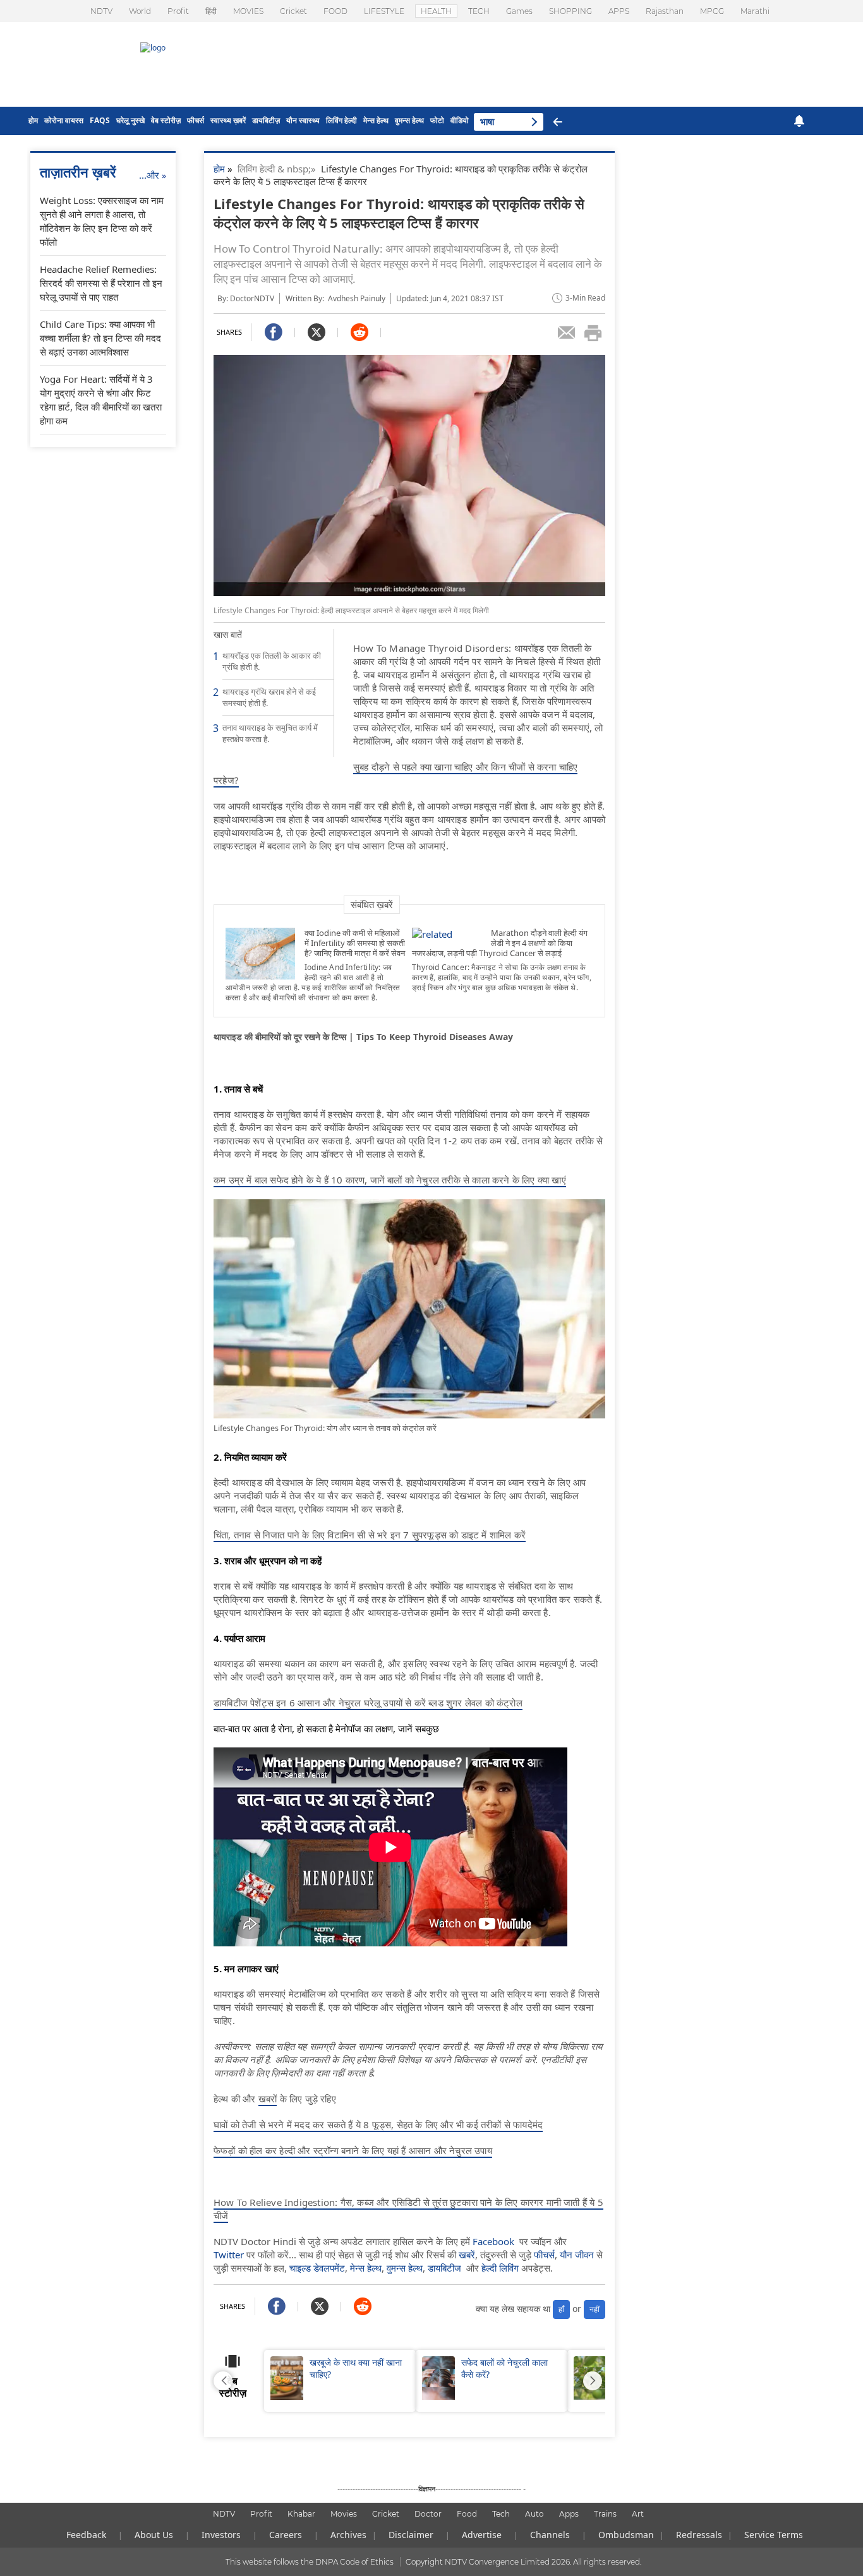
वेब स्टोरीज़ (166, 120)
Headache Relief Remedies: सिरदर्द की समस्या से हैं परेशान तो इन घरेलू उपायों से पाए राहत (101, 283)
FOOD (335, 11)
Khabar (301, 2514)
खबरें (467, 2255)
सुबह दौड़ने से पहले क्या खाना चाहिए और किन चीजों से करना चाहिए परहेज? (395, 773)
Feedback (86, 2535)
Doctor (428, 2514)
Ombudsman (626, 2535)
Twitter (229, 2255)
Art (638, 2514)
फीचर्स (196, 120)
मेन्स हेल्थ (376, 120)
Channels (550, 2535)
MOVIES (248, 11)
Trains (605, 2514)
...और (153, 175)
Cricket (293, 11)
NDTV (101, 11)
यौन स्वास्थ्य (303, 120)
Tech (501, 2514)
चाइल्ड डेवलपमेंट (317, 2268)
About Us (154, 2535)
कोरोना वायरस (64, 120)
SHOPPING (570, 11)
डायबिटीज (444, 2268)
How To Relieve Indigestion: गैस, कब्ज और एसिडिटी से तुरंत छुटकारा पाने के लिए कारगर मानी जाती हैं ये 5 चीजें (408, 2209)
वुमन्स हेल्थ (409, 120)
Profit (178, 11)
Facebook (493, 2241)
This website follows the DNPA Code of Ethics (310, 2562)
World (140, 11)
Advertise (482, 2535)
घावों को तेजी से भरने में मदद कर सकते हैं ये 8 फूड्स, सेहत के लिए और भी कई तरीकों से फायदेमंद (378, 2124)
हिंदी (211, 11)
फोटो (437, 120)
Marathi (755, 11)
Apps (569, 2514)
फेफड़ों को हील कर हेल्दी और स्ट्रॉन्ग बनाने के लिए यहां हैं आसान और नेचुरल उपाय (353, 2150)
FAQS (100, 120)
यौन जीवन (577, 2255)
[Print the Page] (593, 333)
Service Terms (774, 2535)
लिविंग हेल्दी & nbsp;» (279, 169)
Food (467, 2514)
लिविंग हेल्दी (341, 120)
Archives (348, 2535)
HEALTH (436, 11)
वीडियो (460, 120)
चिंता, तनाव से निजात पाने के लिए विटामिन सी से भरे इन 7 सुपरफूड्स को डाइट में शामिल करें (370, 1535)
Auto (534, 2514)
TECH (479, 11)
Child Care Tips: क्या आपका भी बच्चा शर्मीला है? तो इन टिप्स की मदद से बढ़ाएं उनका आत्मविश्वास (100, 338)
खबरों (268, 2099)
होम (33, 120)
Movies (344, 2514)
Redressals (699, 2535)
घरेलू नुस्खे (130, 120)
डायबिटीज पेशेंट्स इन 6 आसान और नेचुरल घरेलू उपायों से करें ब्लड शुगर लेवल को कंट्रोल (368, 1703)
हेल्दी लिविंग (500, 2268)
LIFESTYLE (384, 11)
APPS (619, 11)
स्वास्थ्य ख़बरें (228, 120)
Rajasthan (665, 11)
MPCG (712, 11)
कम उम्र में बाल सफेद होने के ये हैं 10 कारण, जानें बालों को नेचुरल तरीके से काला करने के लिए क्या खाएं (390, 1180)
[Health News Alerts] (799, 121)
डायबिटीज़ (266, 120)
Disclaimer (411, 2535)
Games (519, 11)
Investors (221, 2535)
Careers (286, 2535)
